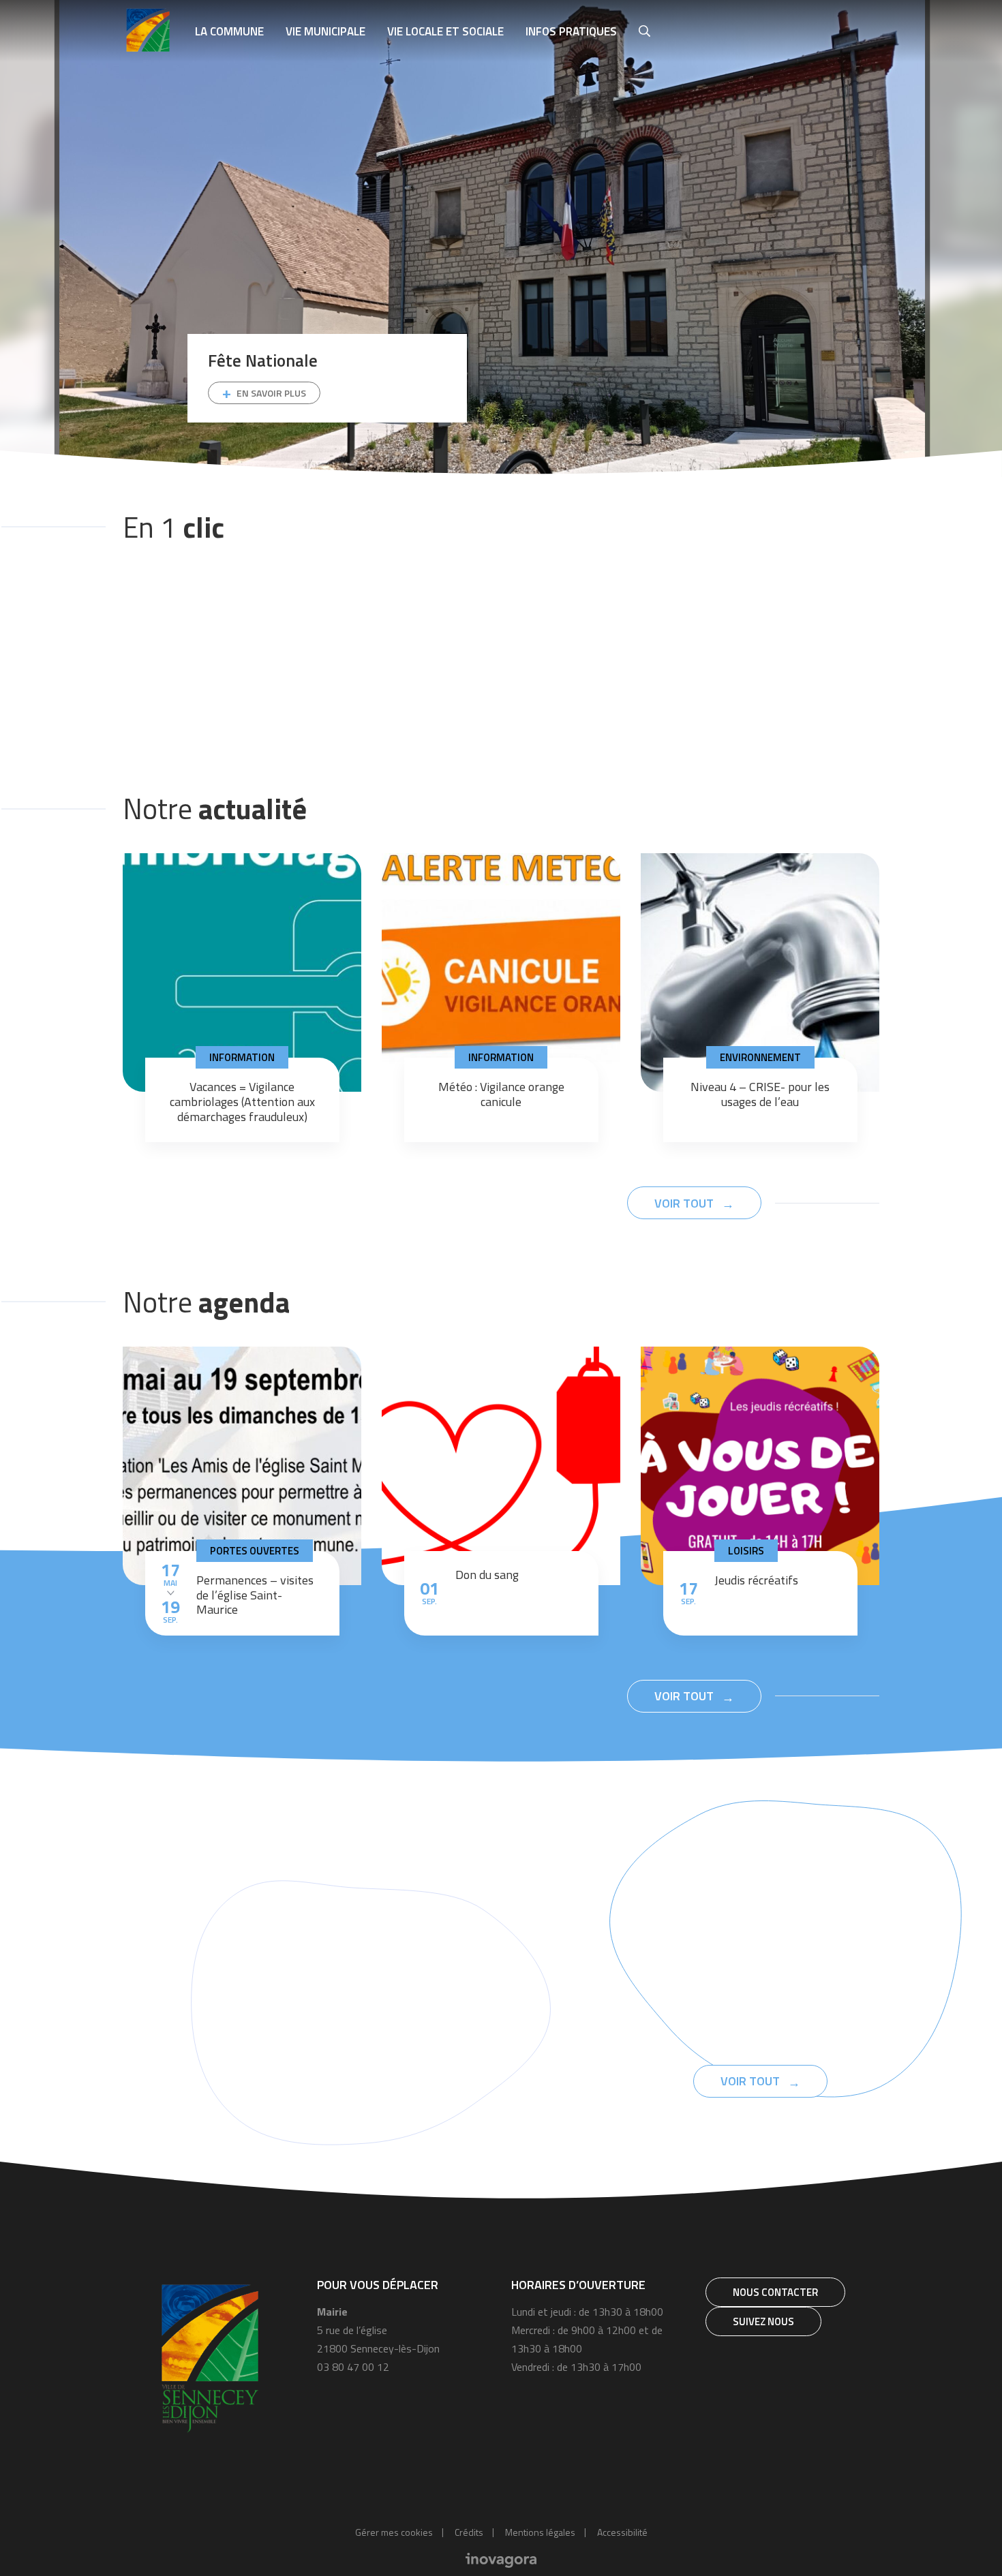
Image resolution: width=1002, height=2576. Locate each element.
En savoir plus (271, 393)
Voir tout (685, 1203)
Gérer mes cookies (394, 2532)
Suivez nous (763, 2321)
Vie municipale (325, 31)
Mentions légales (540, 2532)
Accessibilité (622, 2532)
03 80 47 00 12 (353, 2367)
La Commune (229, 31)
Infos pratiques (571, 31)
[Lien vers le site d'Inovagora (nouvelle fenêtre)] (501, 2559)
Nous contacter (775, 2292)
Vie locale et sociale (445, 31)
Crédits (469, 2532)
